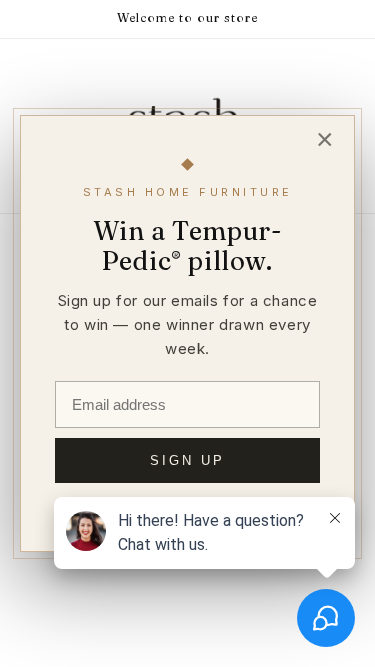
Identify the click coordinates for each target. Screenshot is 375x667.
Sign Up (187, 460)
